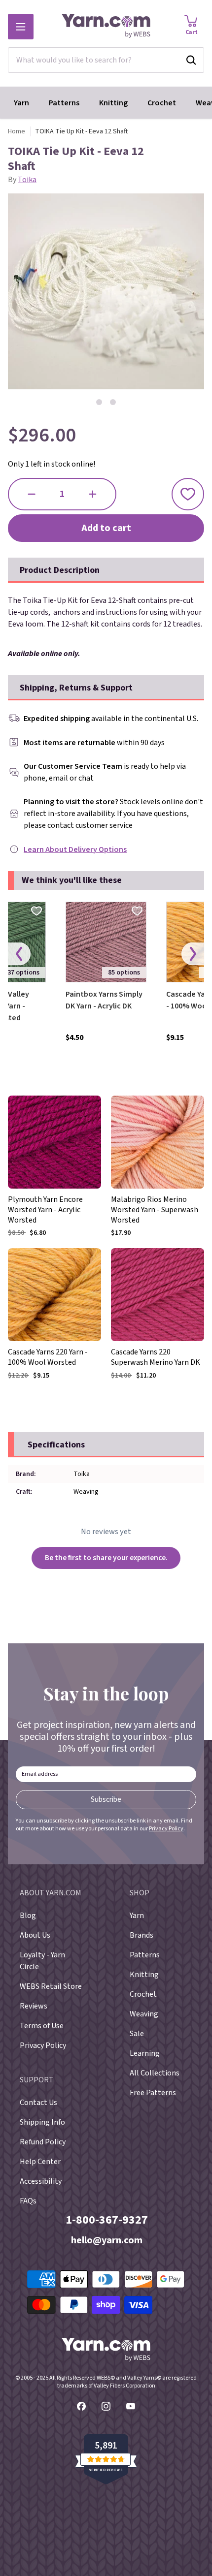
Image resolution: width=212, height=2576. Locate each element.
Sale (137, 2034)
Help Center (40, 2162)
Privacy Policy (166, 1829)
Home (17, 131)
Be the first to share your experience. (106, 1558)
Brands (141, 1935)
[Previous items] (19, 954)
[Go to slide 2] (113, 402)
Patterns (64, 103)
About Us (35, 1935)
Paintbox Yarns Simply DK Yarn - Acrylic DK (104, 1000)
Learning (145, 2053)
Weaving (144, 2014)
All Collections (155, 2073)
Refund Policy (43, 2142)
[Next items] (193, 954)
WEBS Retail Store (51, 1986)
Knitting (113, 103)
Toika (27, 180)
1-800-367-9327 (107, 2220)
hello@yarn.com (107, 2240)
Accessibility (41, 2181)
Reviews (34, 2006)
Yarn (21, 103)
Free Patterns (153, 2093)
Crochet (162, 103)
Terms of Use (42, 2026)
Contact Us (38, 2103)
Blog (28, 1916)
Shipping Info (42, 2122)
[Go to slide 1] (99, 402)
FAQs (28, 2201)
